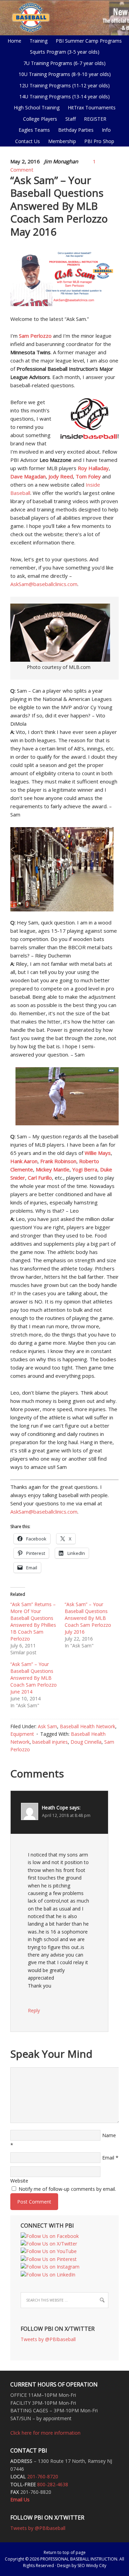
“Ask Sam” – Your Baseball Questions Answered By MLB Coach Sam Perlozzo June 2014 (34, 1678)
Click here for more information (45, 2433)
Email (108, 2158)
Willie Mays (98, 1153)
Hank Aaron (24, 1161)
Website (19, 2181)
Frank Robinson (58, 1161)
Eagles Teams (33, 130)
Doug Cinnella (86, 1742)
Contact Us (28, 141)
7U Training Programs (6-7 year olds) (64, 63)
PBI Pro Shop (98, 141)
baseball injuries (50, 1742)
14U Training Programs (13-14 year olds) (63, 96)
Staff (71, 119)
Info (105, 130)
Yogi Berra (85, 1169)
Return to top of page (65, 2552)
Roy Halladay (93, 468)
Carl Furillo (40, 1178)
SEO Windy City (92, 2566)
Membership (62, 141)
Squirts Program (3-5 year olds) (65, 52)
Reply (34, 2010)
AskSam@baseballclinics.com (44, 584)
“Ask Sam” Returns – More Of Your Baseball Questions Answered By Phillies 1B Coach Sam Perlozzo (33, 1621)
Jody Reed (61, 476)
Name (109, 2135)
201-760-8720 (43, 2476)
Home (14, 41)
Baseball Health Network (88, 1726)
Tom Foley (88, 476)
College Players (40, 119)
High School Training (35, 107)
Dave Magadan (28, 476)
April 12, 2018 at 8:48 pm (66, 1815)
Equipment (22, 1734)
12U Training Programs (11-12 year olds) (63, 85)
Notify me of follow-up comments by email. (67, 2189)
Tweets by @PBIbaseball (48, 2339)
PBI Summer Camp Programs (87, 41)
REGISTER (95, 119)
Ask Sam (47, 1726)
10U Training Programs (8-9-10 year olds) (63, 74)
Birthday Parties (76, 130)
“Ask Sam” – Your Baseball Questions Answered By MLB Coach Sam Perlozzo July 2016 (88, 1618)
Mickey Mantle (53, 1169)
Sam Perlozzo (35, 336)
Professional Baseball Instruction (64, 17)
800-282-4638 (53, 2484)
